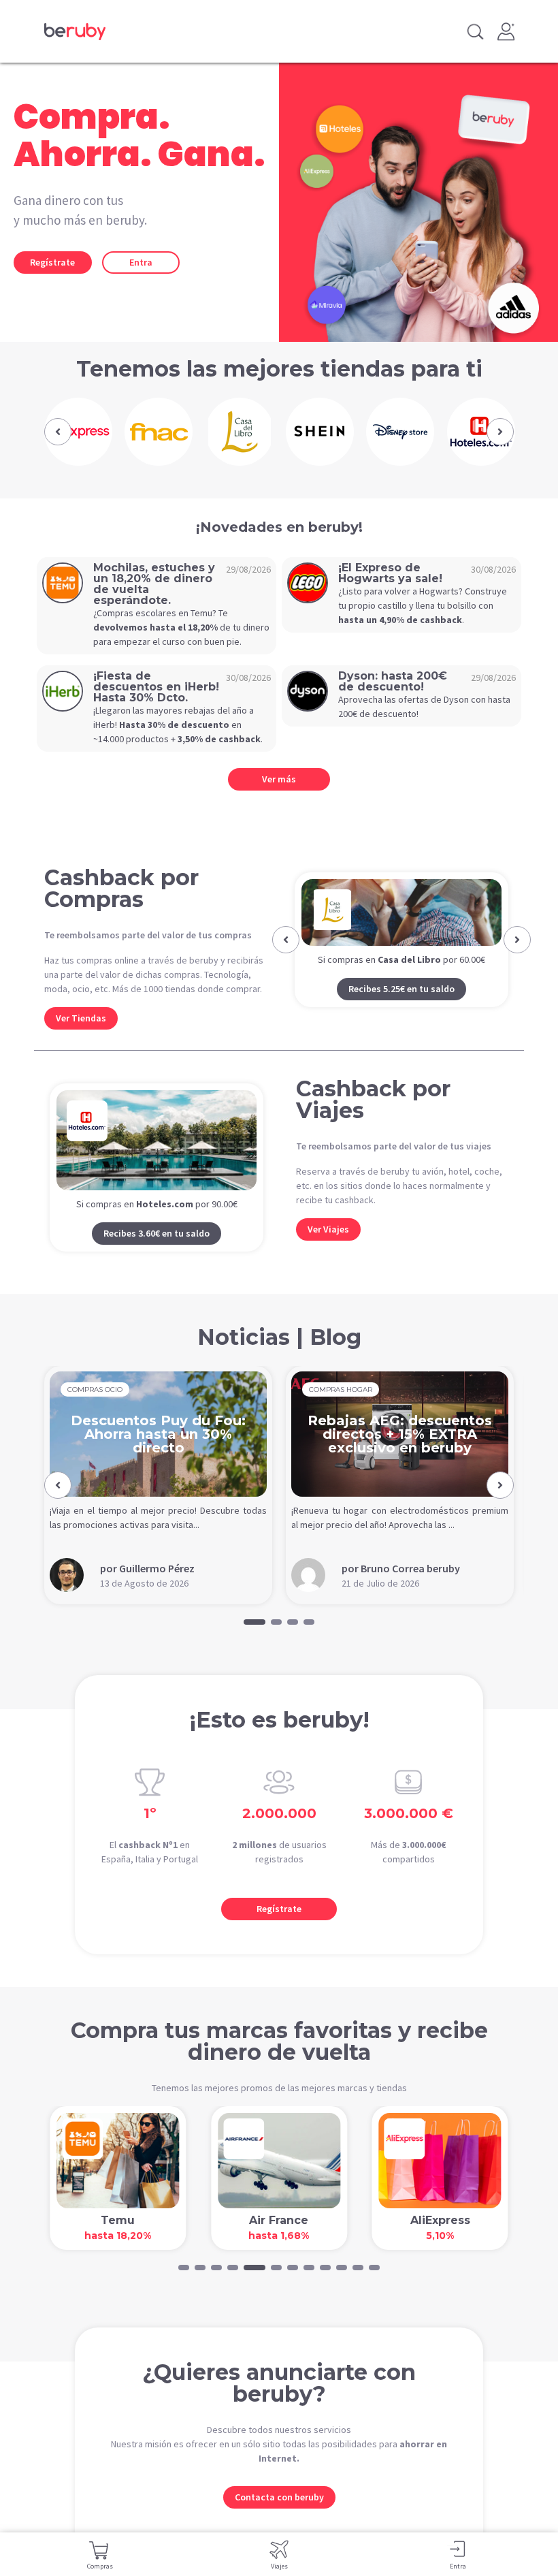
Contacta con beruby (279, 2513)
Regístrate (52, 262)
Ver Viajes (328, 1245)
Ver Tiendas (81, 1018)
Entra (141, 262)
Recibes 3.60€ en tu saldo (157, 1250)
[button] (58, 432)
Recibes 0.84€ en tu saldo (401, 1022)
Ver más (279, 779)
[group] (78, 432)
